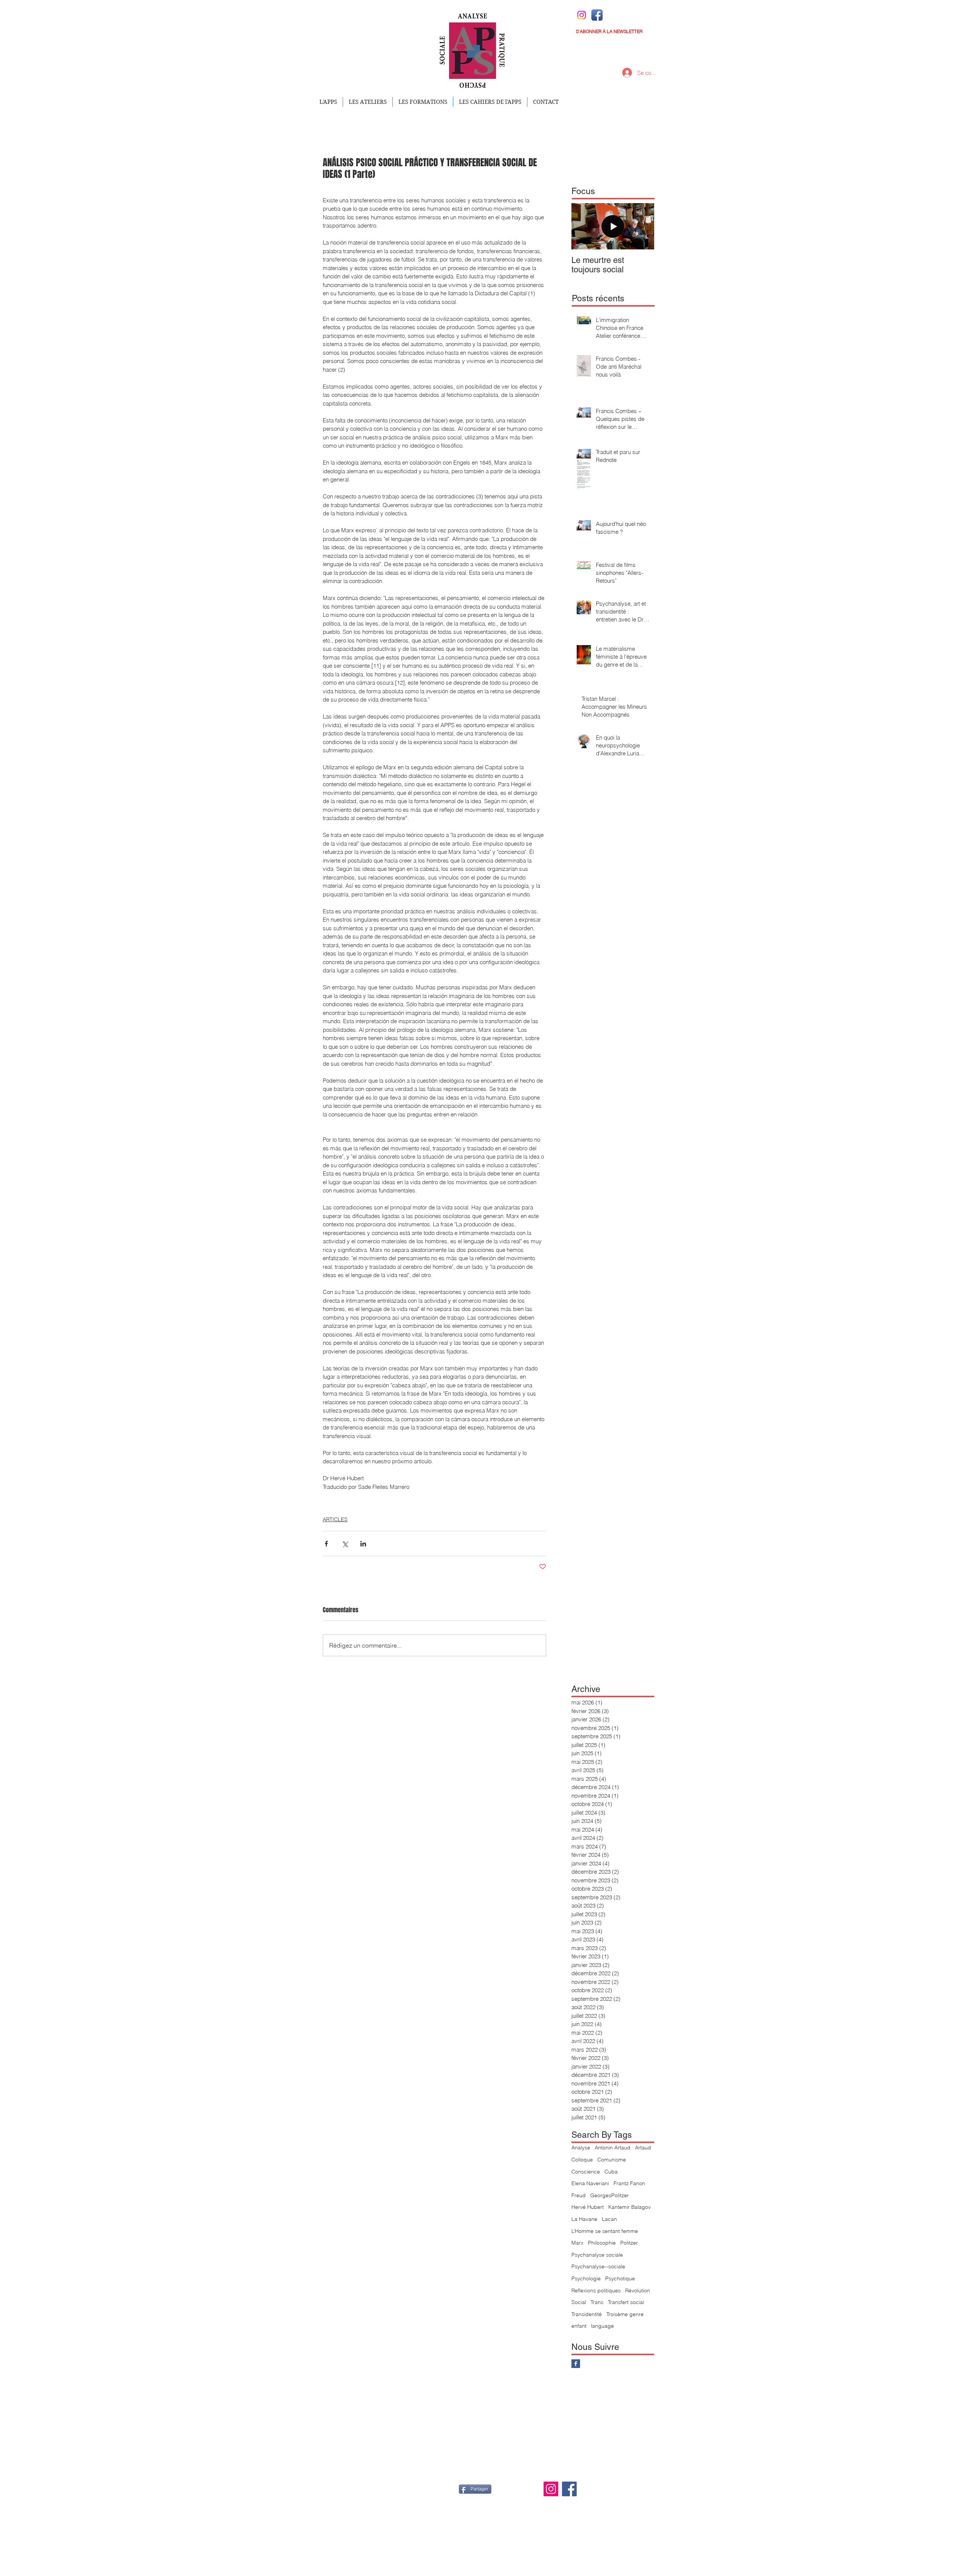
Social (579, 2302)
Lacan (609, 2219)
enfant (579, 2326)
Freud (579, 2195)
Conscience (586, 2172)
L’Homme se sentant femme (605, 2231)
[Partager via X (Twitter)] (345, 1544)
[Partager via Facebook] (326, 1544)
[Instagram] (582, 15)
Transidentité (587, 2314)
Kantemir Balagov (630, 2207)
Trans (597, 2302)
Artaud (643, 2148)
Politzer (629, 2243)
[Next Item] (642, 226)
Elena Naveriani (590, 2183)
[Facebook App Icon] (597, 15)
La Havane (584, 2219)
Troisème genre (625, 2314)
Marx (577, 2243)
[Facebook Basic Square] (576, 2364)
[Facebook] (569, 2489)
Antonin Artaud (613, 2148)
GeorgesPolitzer (610, 2195)
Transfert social (626, 2302)
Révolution (638, 2290)
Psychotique (620, 2278)
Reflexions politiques (596, 2290)
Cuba (611, 2172)
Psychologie (586, 2278)
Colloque (582, 2160)
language (602, 2326)
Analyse (581, 2148)
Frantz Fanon (629, 2183)
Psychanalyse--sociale (598, 2266)
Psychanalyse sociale (597, 2255)
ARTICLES (335, 1519)
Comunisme (612, 2160)
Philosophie (602, 2243)
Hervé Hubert (588, 2207)
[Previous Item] (583, 226)
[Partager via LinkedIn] (363, 1544)
